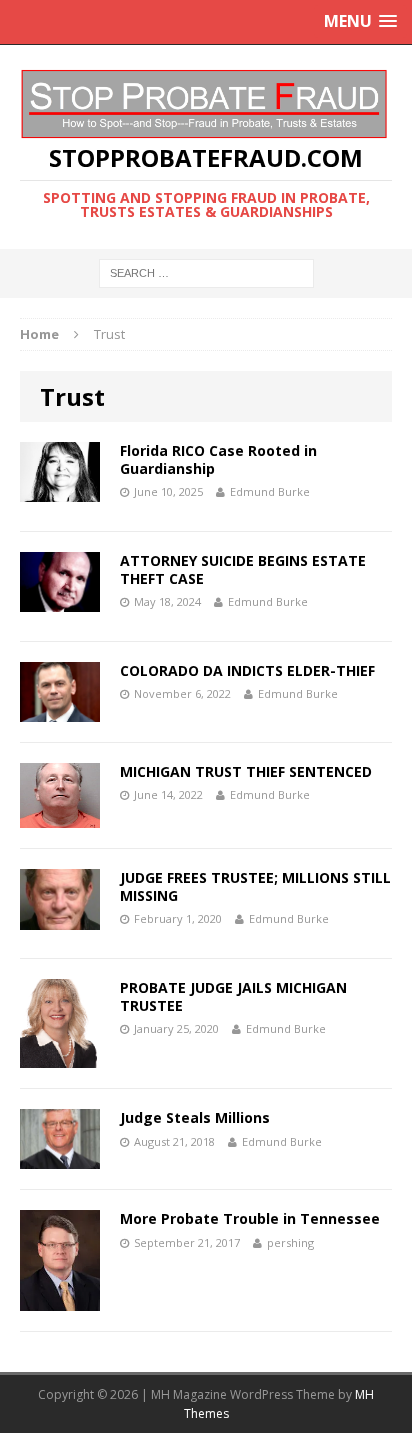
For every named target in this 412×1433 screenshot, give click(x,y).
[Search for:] (206, 271)
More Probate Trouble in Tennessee (250, 1218)
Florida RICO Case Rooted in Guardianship (218, 459)
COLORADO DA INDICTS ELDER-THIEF (247, 670)
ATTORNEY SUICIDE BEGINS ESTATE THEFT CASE (243, 569)
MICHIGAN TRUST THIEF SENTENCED (246, 771)
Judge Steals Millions (195, 1117)
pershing (290, 1242)
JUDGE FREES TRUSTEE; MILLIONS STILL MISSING (255, 886)
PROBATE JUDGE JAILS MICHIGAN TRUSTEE (233, 996)
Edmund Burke (270, 491)
